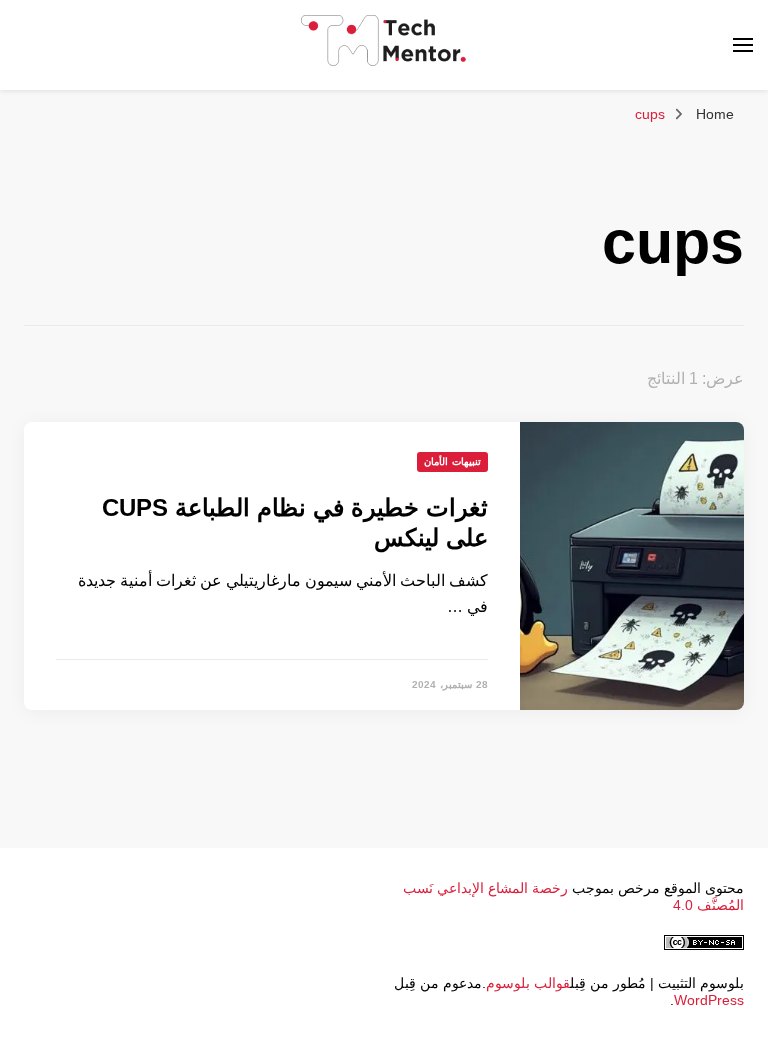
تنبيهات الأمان (452, 461)
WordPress (709, 1000)
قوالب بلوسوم (528, 983)
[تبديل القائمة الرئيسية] (743, 45)
